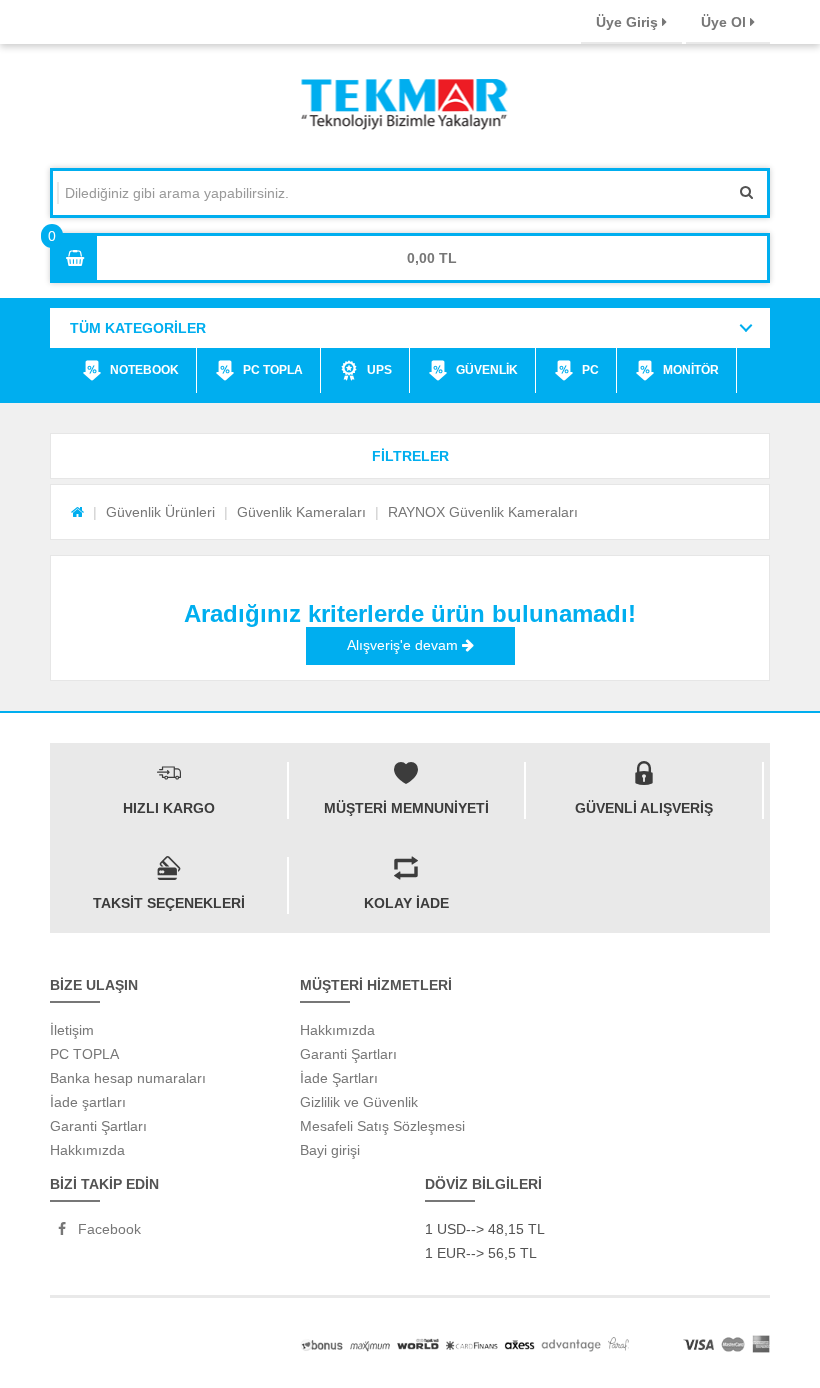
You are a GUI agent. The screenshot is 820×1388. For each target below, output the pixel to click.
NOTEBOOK (144, 370)
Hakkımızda (87, 1150)
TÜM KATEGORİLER (138, 328)
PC (590, 370)
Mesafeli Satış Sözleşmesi (382, 1126)
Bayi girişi (330, 1150)
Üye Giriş (629, 22)
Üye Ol (725, 22)
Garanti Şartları (98, 1126)
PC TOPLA (273, 370)
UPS (379, 370)
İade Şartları (339, 1078)
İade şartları (88, 1102)
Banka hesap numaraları (128, 1078)
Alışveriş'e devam (404, 645)
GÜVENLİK (487, 370)
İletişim (72, 1030)
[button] (410, 456)
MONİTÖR (691, 370)
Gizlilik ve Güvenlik (359, 1102)
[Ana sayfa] (77, 512)
